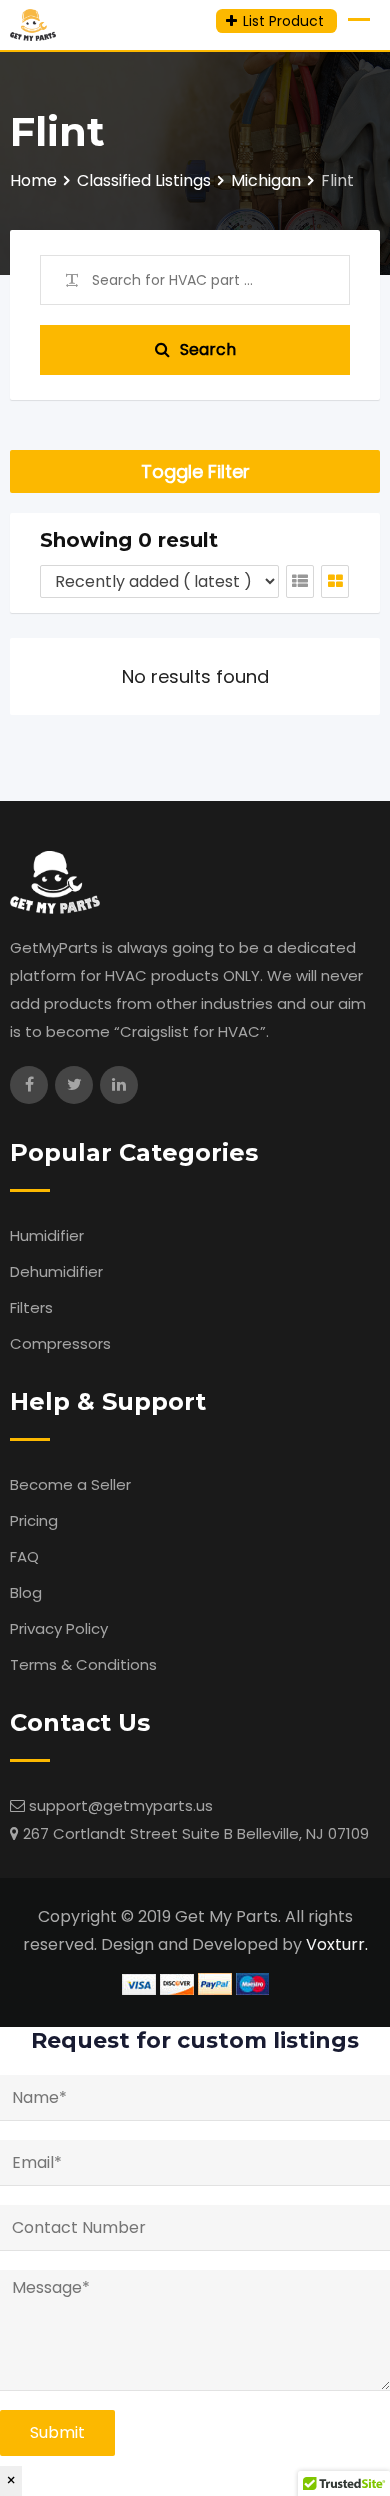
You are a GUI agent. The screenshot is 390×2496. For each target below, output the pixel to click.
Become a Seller (70, 1484)
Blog (26, 1592)
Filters (31, 1307)
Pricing (34, 1520)
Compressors (60, 1343)
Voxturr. (337, 1944)
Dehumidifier (56, 1271)
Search (208, 349)
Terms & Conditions (83, 1664)
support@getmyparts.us (121, 1805)
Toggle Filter (195, 471)
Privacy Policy (59, 1628)
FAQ (24, 1556)
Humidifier (47, 1235)
